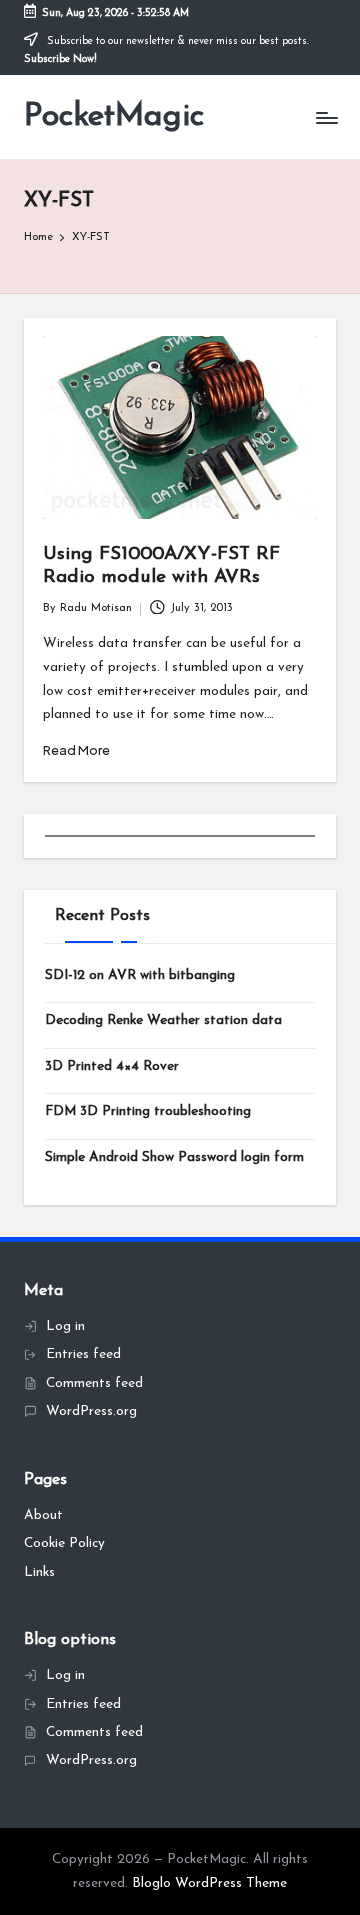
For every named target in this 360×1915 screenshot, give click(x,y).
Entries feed (83, 1354)
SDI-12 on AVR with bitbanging (140, 975)
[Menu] (326, 117)
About (43, 1515)
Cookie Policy (64, 1543)
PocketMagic (114, 117)
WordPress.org (91, 1411)
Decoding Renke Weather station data (163, 1020)
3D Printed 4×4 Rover (112, 1066)
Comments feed (94, 1383)
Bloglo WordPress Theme (209, 1883)
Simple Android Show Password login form (174, 1157)
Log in (65, 1326)
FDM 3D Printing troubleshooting (148, 1111)
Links (39, 1572)
